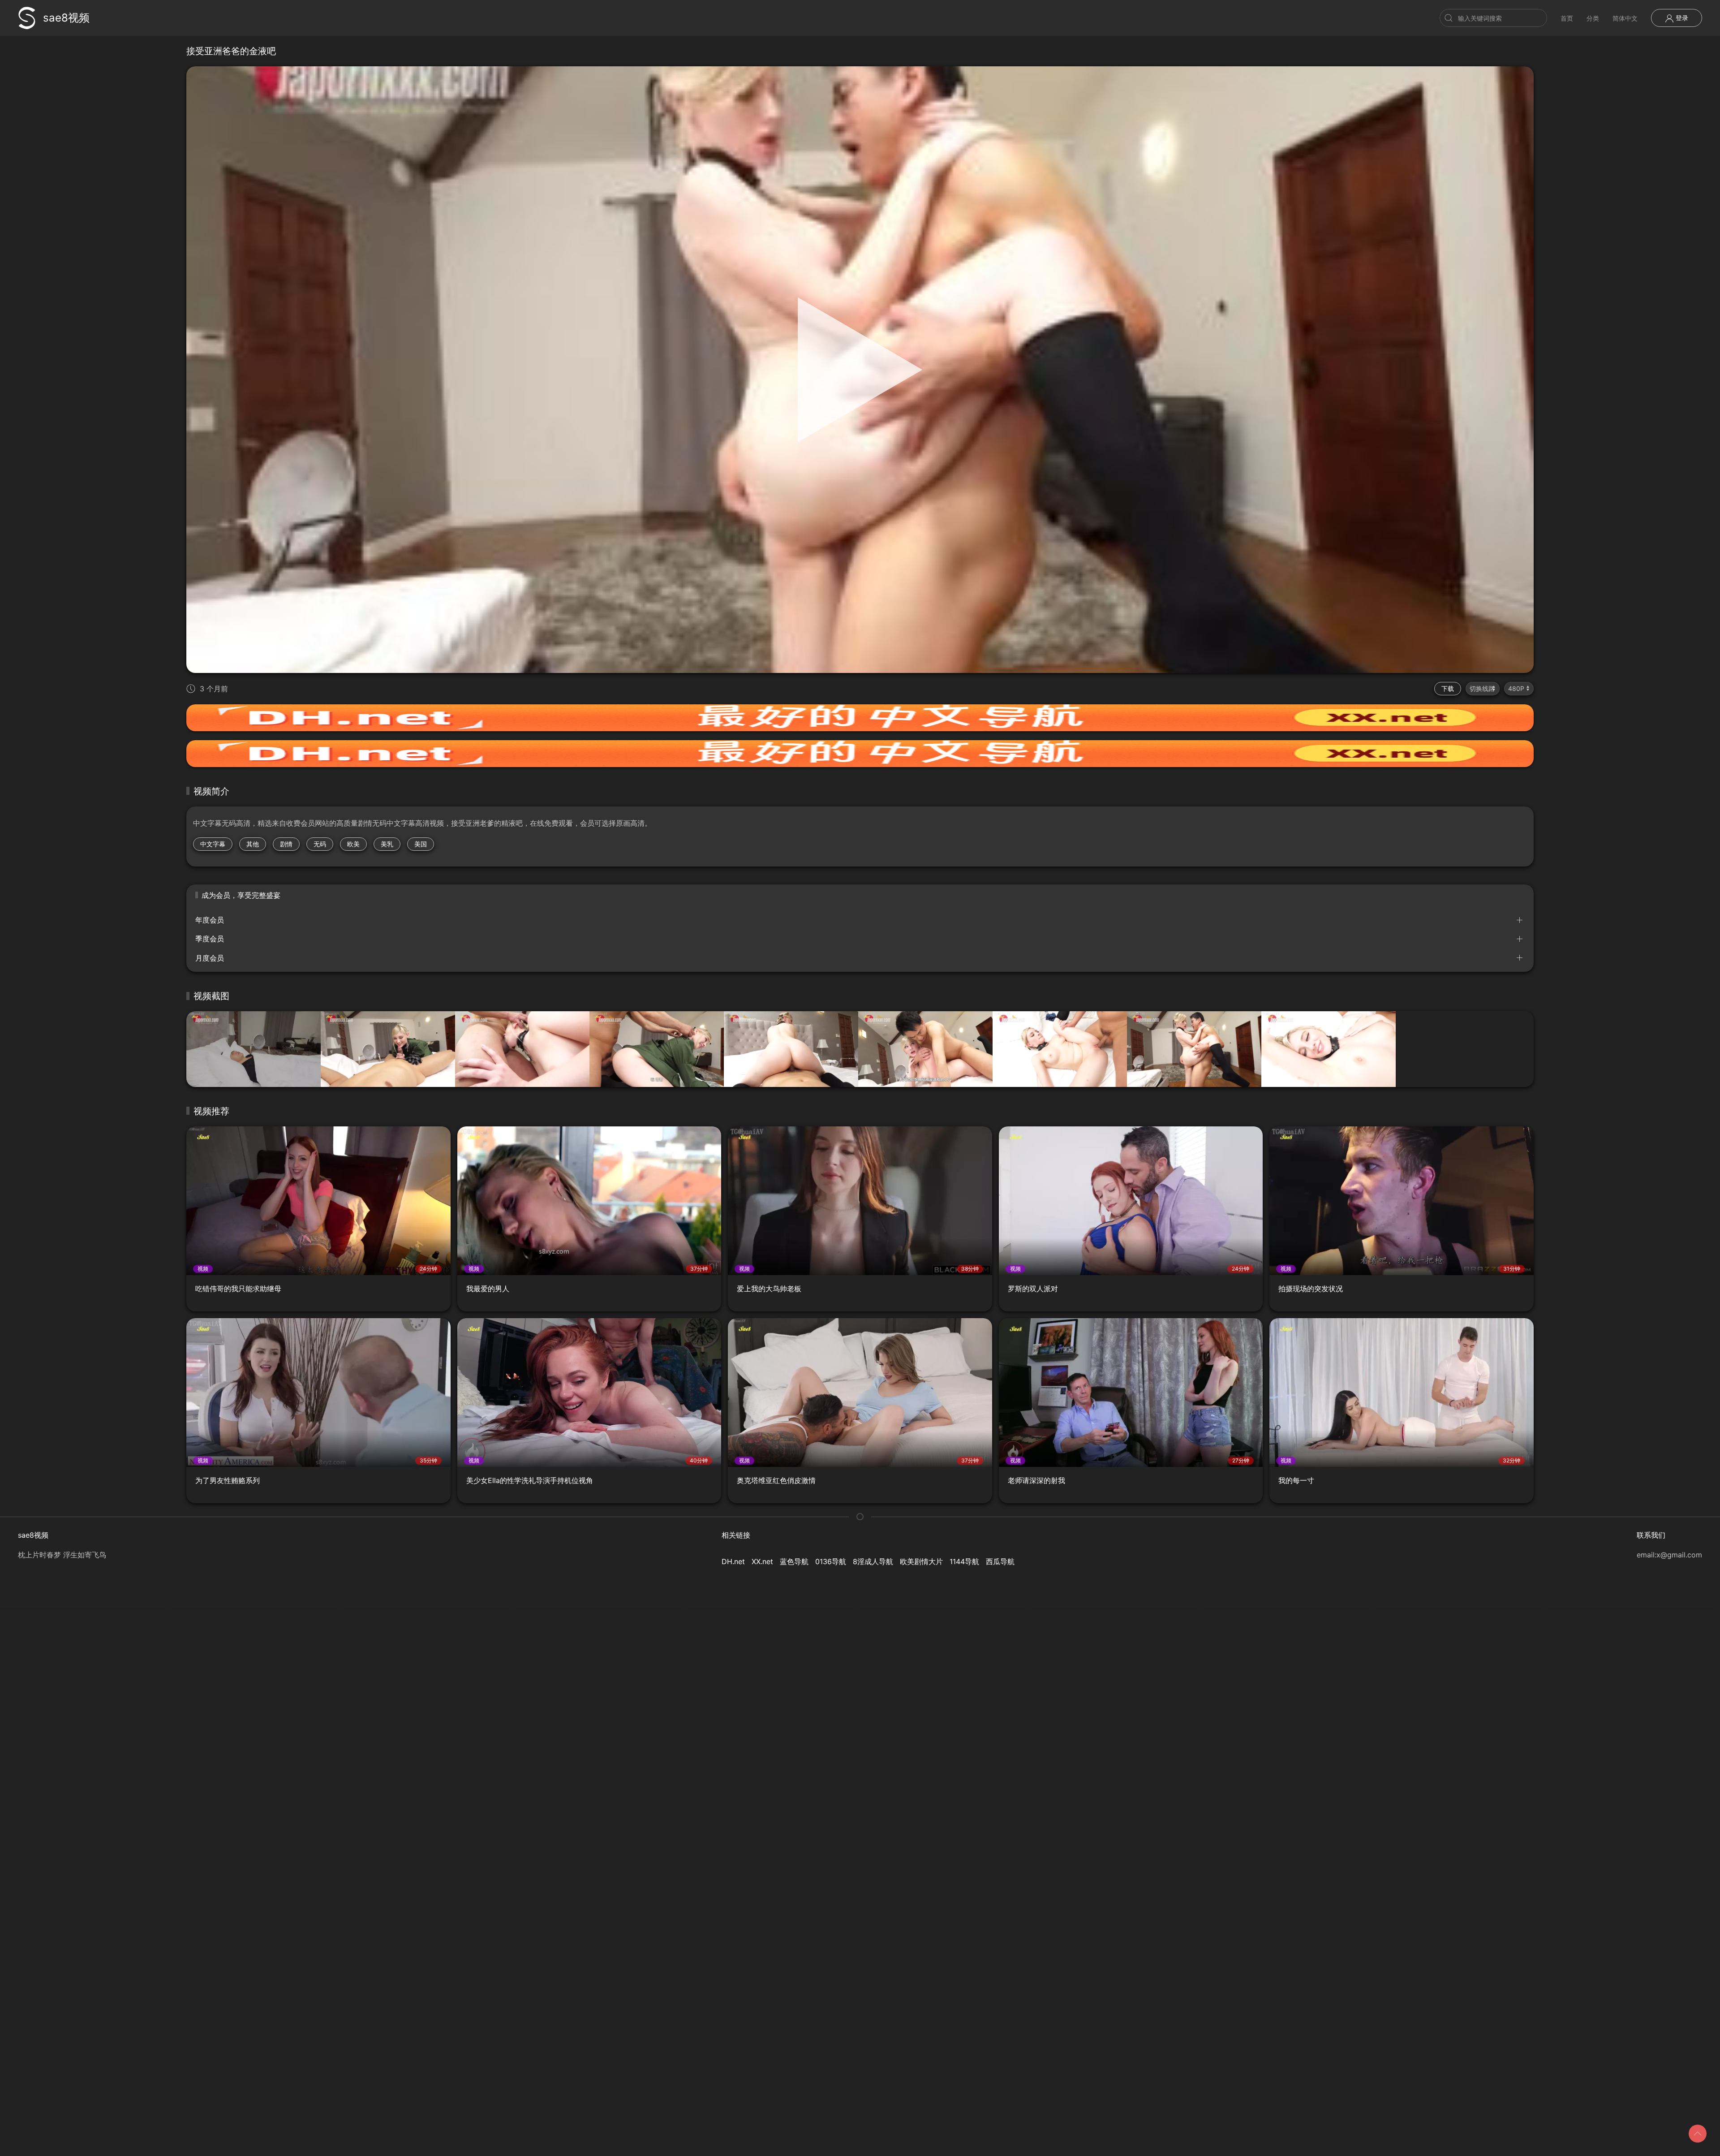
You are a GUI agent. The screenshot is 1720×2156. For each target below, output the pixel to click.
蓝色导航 (794, 1561)
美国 (421, 844)
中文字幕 (213, 844)
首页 (1567, 18)
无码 (320, 844)
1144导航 (964, 1561)
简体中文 (1625, 18)
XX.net (762, 1561)
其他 (253, 844)
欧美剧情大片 (921, 1561)
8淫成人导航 (873, 1561)
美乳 (387, 844)
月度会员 (210, 958)
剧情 (286, 844)
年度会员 (210, 920)
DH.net (733, 1561)
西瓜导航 (1000, 1561)
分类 (1593, 18)
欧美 (353, 844)
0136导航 (831, 1561)
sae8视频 (66, 18)
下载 (1448, 688)
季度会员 (210, 939)
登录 (1681, 18)
